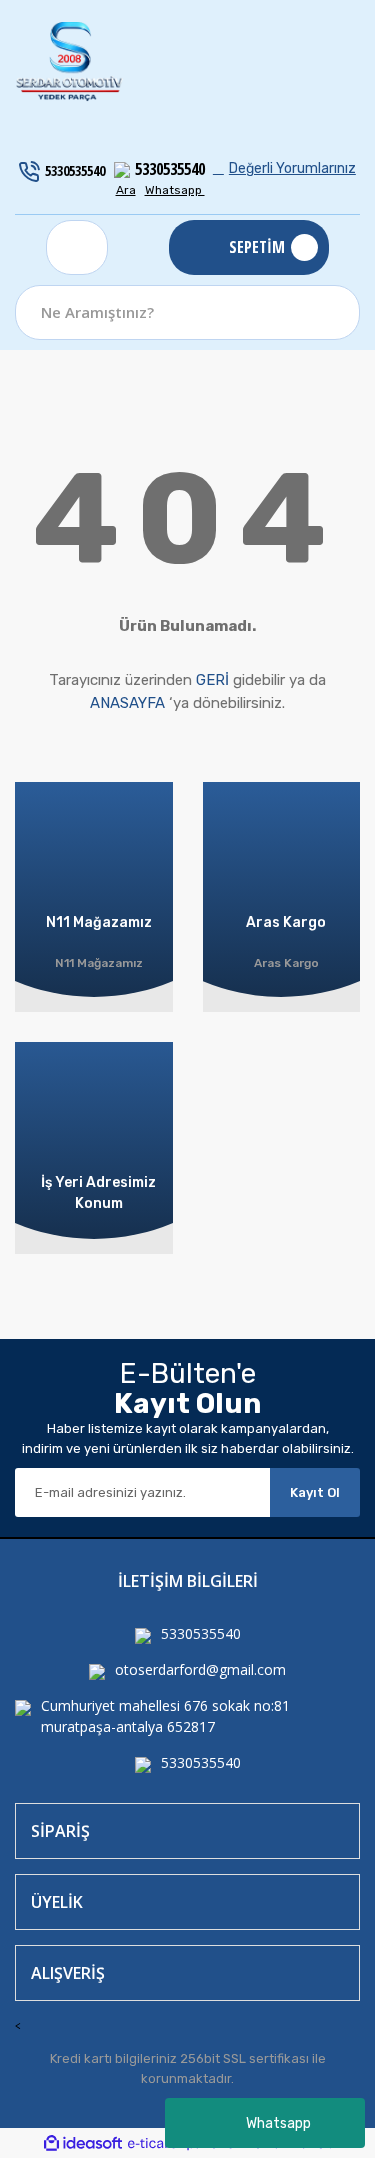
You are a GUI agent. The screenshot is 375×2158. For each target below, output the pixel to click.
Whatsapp (278, 2123)
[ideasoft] (83, 2143)
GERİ (212, 680)
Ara (126, 190)
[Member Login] (77, 247)
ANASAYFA (127, 703)
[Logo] (70, 62)
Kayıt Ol (315, 1492)
